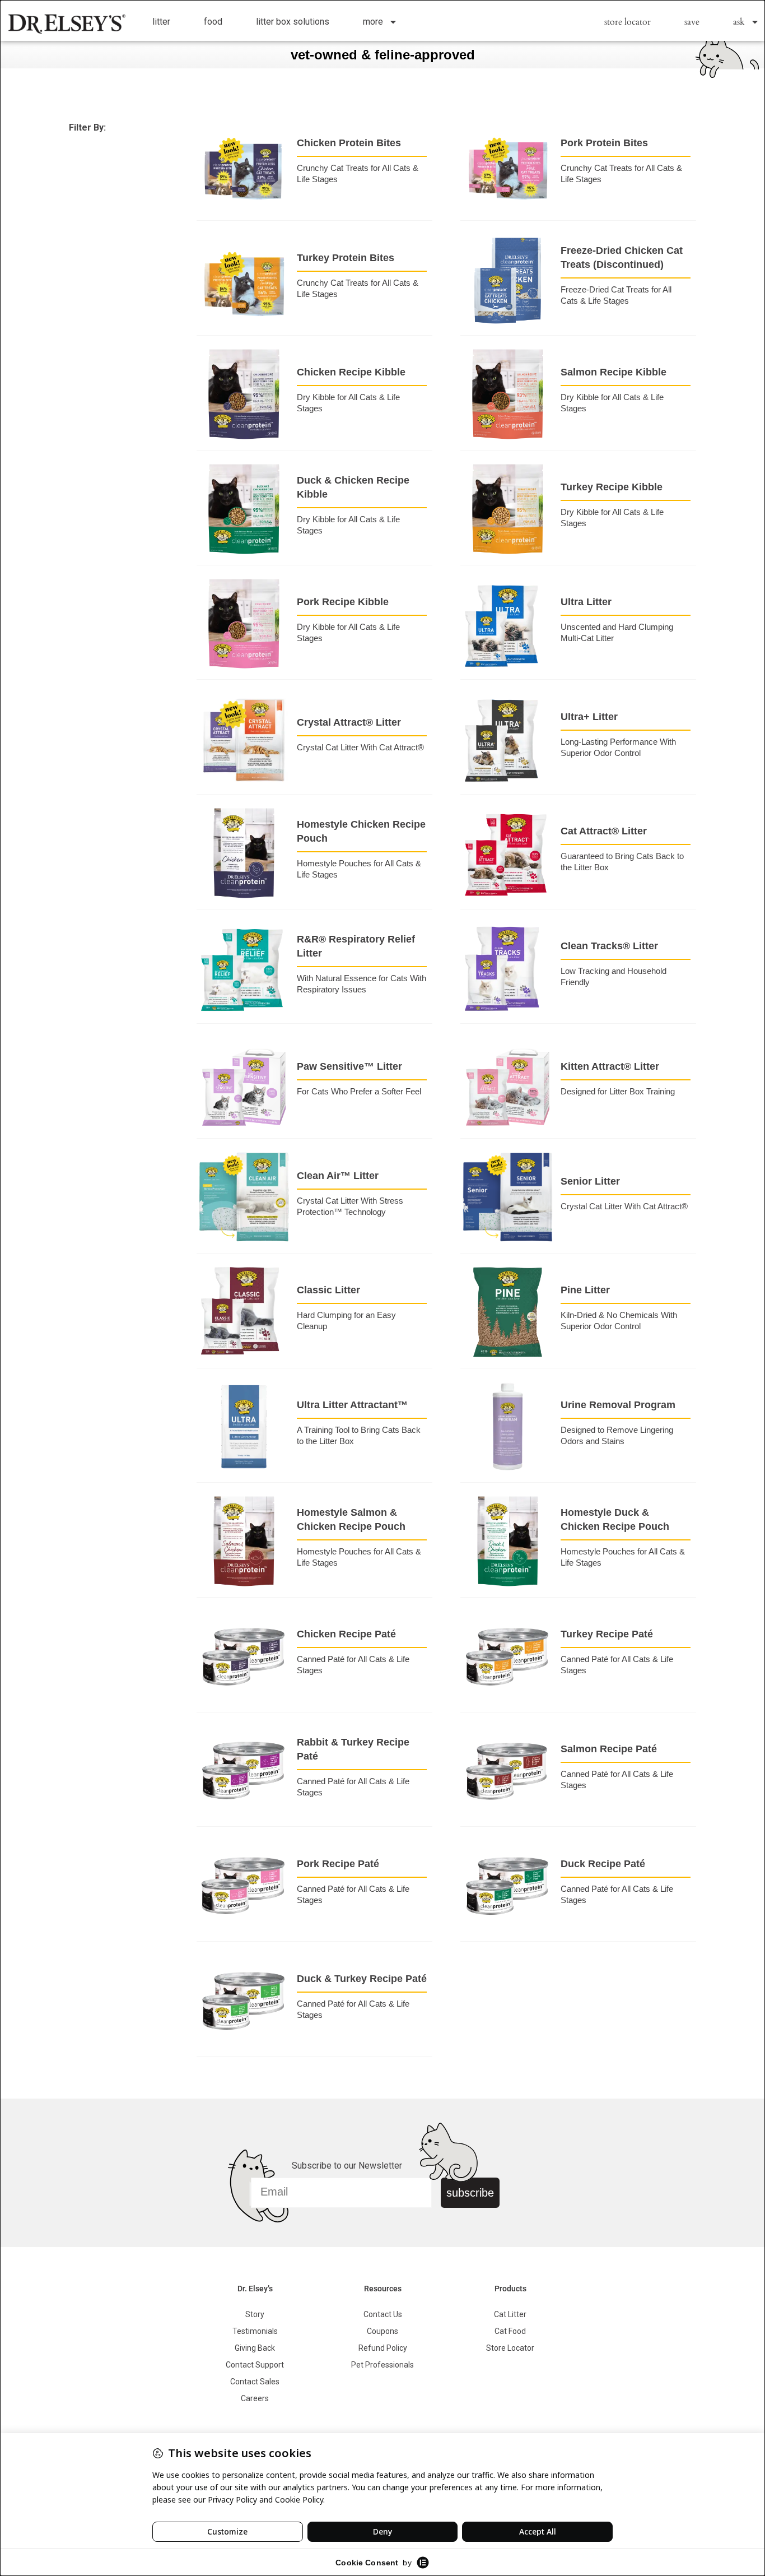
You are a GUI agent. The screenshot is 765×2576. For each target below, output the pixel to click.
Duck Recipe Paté (603, 1864)
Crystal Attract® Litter (349, 722)
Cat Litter (510, 2314)
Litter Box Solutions (293, 22)
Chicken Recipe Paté (346, 1634)
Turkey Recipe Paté (607, 1634)
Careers (255, 2398)
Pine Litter (585, 1290)
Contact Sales (255, 2382)
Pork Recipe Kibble (343, 602)
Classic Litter (328, 1290)
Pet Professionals (382, 2365)
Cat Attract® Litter (604, 831)
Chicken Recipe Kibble (351, 372)
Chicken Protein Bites (349, 143)
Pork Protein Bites (604, 143)
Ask (739, 22)
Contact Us (383, 2314)
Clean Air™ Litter (338, 1176)
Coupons (382, 2331)
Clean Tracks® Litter (609, 946)
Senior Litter (590, 1181)
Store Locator (628, 22)
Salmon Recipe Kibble (614, 372)
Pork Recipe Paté (338, 1864)
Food (213, 22)
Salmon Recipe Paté (609, 1749)
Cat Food (510, 2331)
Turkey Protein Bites (346, 258)
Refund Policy (383, 2348)
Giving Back (255, 2348)
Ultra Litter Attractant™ (352, 1405)
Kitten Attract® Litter (610, 1066)
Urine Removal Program (618, 1405)
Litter (161, 22)
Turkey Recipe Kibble (612, 487)
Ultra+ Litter (589, 717)
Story (255, 2314)
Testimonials (255, 2331)
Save (692, 22)
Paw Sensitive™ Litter (349, 1066)
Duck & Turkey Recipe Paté (362, 1979)
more (373, 22)
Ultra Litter (586, 602)
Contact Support (255, 2365)
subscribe (470, 2193)
